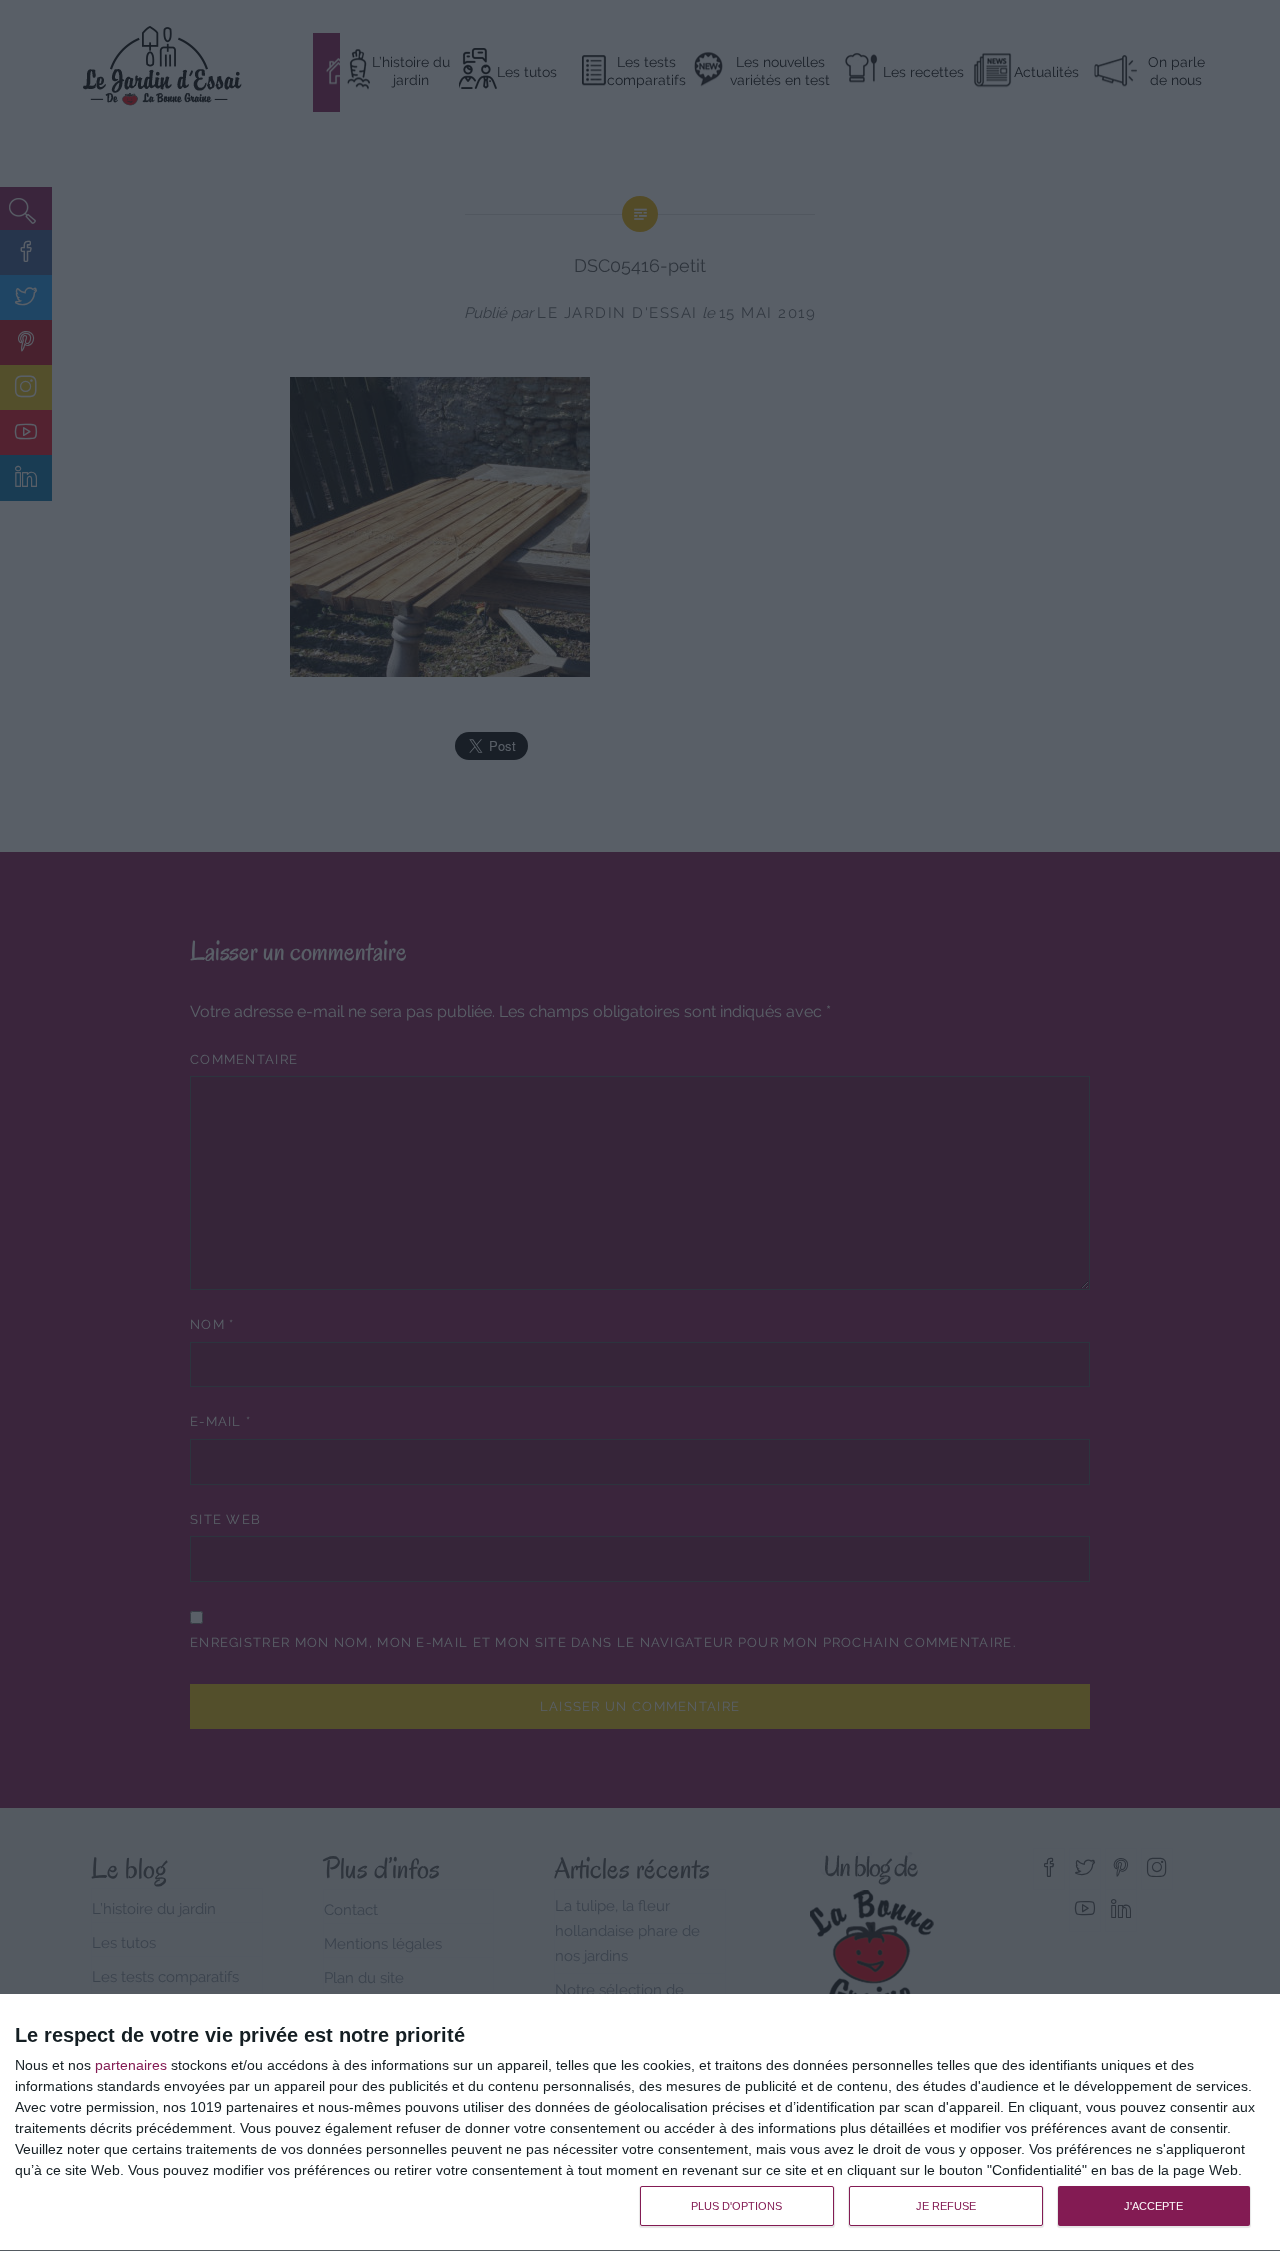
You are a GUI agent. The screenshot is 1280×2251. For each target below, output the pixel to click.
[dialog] (640, 2123)
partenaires (131, 2065)
